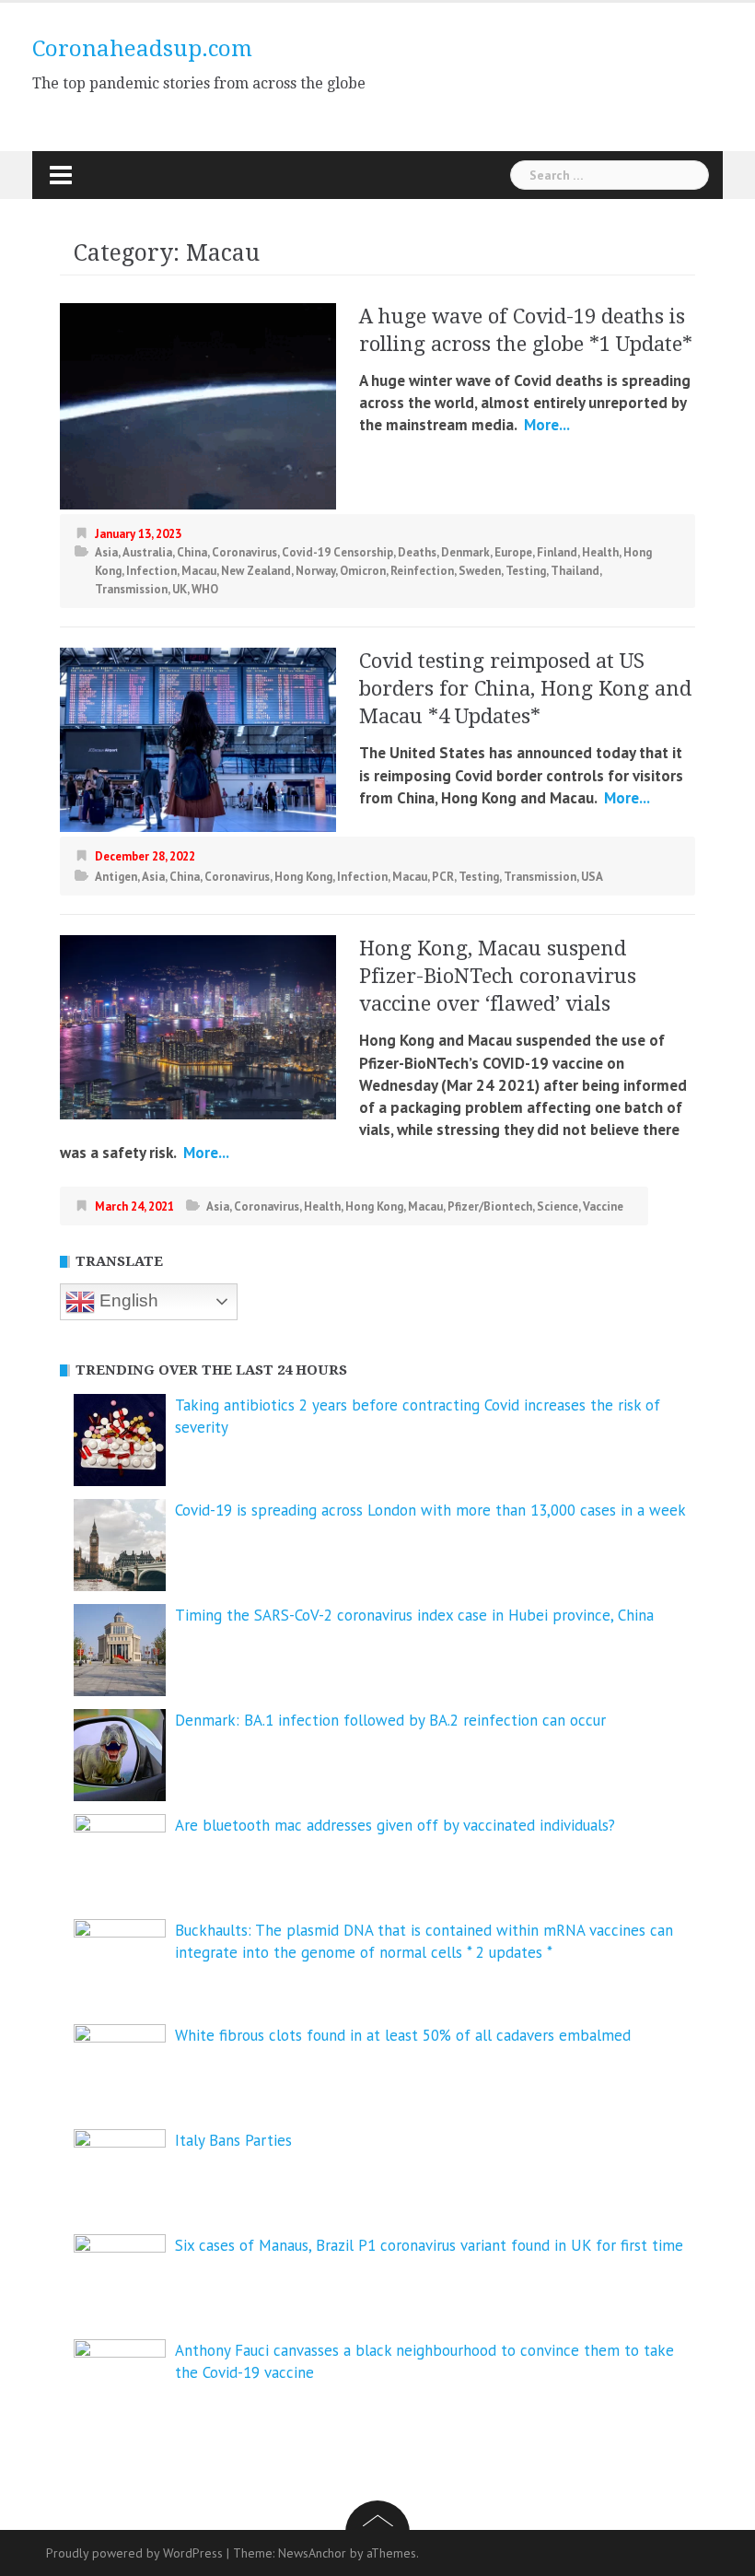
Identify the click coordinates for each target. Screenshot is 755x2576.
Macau (199, 571)
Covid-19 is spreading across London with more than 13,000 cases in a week (430, 1510)
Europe (513, 552)
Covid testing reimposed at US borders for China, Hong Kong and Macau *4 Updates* (525, 689)
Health (600, 552)
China (192, 552)
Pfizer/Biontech (490, 1206)
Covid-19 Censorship (337, 552)
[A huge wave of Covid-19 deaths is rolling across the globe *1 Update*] (198, 404)
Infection (151, 571)
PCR (443, 877)
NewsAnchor (312, 2553)
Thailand (575, 571)
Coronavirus (244, 552)
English (127, 1300)
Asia (106, 552)
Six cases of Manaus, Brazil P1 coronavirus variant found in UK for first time (429, 2245)
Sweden (480, 571)
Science (558, 1206)
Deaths (417, 552)
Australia (147, 552)
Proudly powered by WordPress (134, 2553)
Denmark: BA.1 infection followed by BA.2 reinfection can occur (390, 1720)
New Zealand (256, 571)
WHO (205, 589)
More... (545, 425)
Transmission (131, 589)
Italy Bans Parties (233, 2140)
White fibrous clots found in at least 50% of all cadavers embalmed (403, 2035)
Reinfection (422, 571)
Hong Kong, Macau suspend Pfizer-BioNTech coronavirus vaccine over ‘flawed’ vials (498, 976)
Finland (557, 552)
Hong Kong (303, 877)
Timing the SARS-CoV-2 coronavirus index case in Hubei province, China (414, 1615)
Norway (315, 571)
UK (180, 589)
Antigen (116, 877)
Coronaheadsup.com (142, 49)
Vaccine (603, 1206)
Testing (526, 571)
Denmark (465, 552)
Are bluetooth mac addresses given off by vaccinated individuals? (395, 1825)
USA (592, 877)
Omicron (363, 571)
